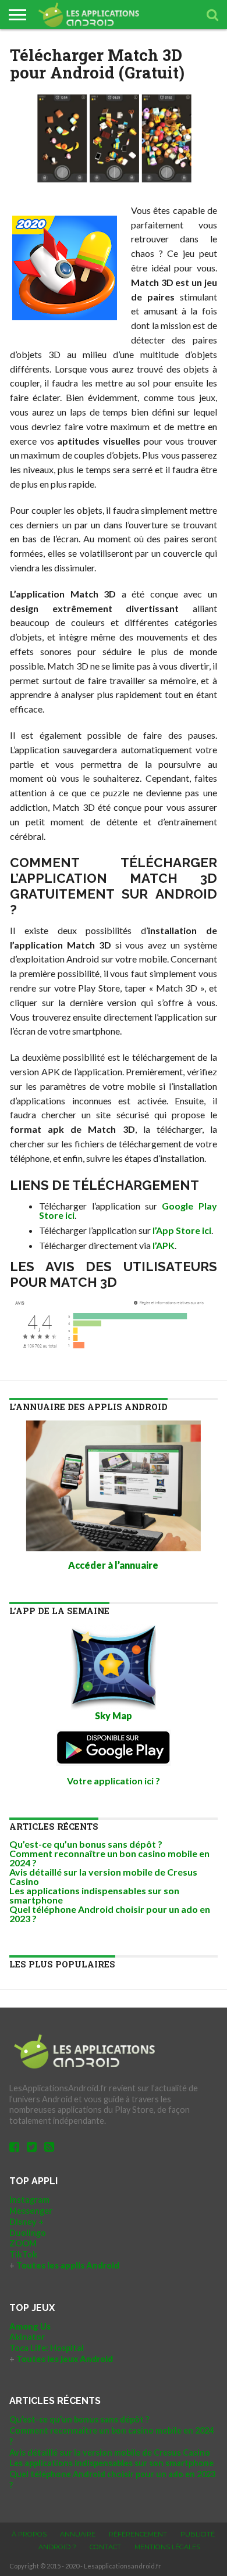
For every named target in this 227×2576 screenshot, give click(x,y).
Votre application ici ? (114, 1781)
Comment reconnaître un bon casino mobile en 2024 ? (109, 1858)
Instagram (29, 2200)
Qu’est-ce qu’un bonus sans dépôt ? (86, 1844)
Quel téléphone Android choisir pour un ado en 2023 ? (110, 1914)
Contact (105, 2547)
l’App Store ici (182, 1230)
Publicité (198, 2534)
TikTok (23, 2254)
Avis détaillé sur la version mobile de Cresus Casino (103, 1876)
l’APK (164, 1245)
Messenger (31, 2211)
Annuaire (78, 2534)
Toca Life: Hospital (47, 2348)
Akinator (27, 2337)
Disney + (26, 2222)
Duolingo (28, 2233)
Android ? (57, 2547)
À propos (29, 2534)
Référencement (138, 2534)
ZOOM (23, 2243)
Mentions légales (167, 2547)
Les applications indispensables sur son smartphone (94, 1895)
